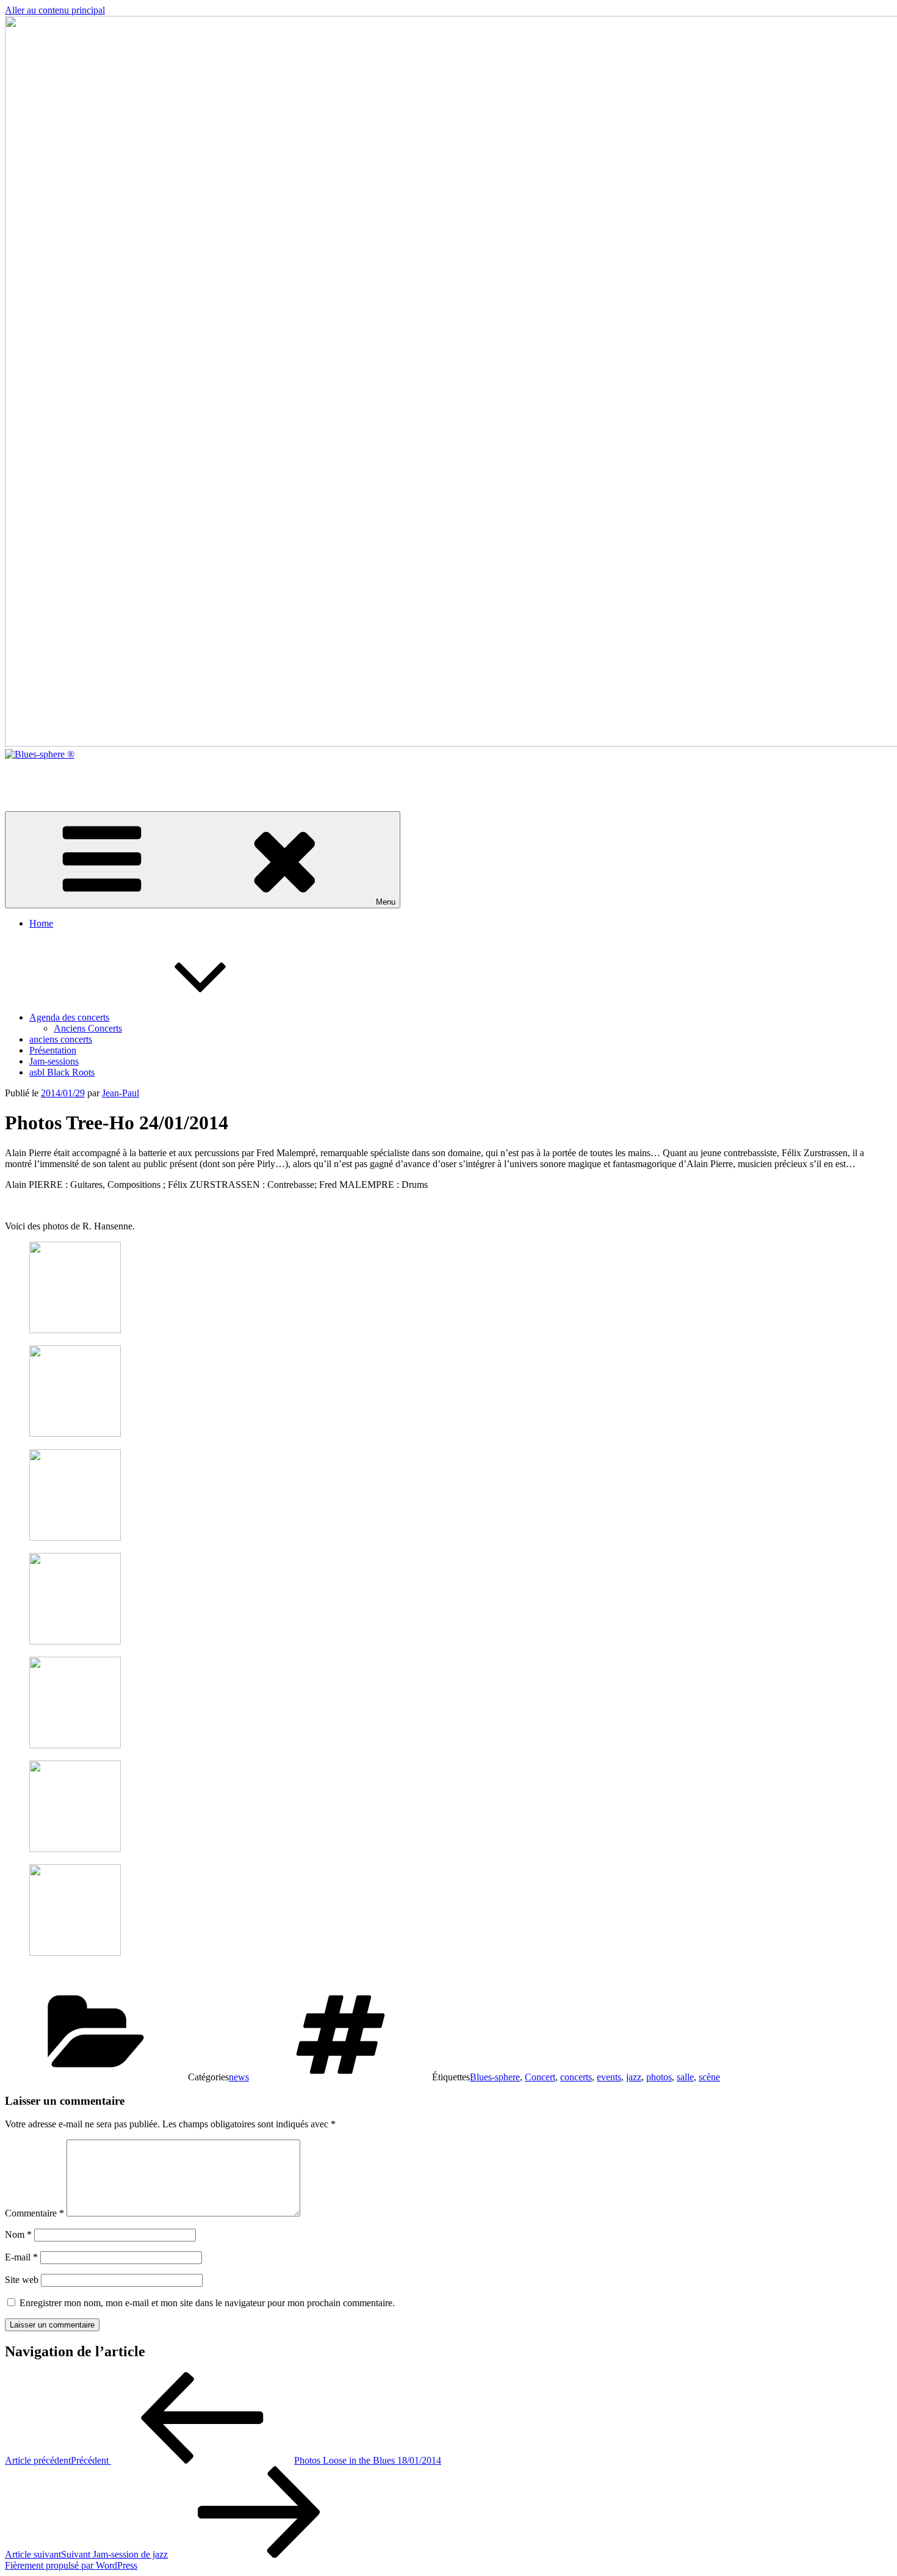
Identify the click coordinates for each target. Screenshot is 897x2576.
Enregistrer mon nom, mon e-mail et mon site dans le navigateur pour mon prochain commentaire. (207, 2303)
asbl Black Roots (62, 1072)
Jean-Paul (121, 1093)
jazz (634, 2077)
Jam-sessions (54, 1061)
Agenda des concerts (69, 1017)
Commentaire (34, 2213)
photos (659, 2077)
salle (685, 2077)
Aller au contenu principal (55, 10)
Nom (18, 2234)
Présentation (53, 1050)
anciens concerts (61, 1039)
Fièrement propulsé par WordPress (71, 2565)
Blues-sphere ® (35, 775)
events (609, 2077)
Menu (386, 902)
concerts (576, 2077)
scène (709, 2077)
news (239, 2077)
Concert (540, 2077)
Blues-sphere (495, 2077)
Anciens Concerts (88, 1028)
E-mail (21, 2257)
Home (41, 923)
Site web (22, 2280)
